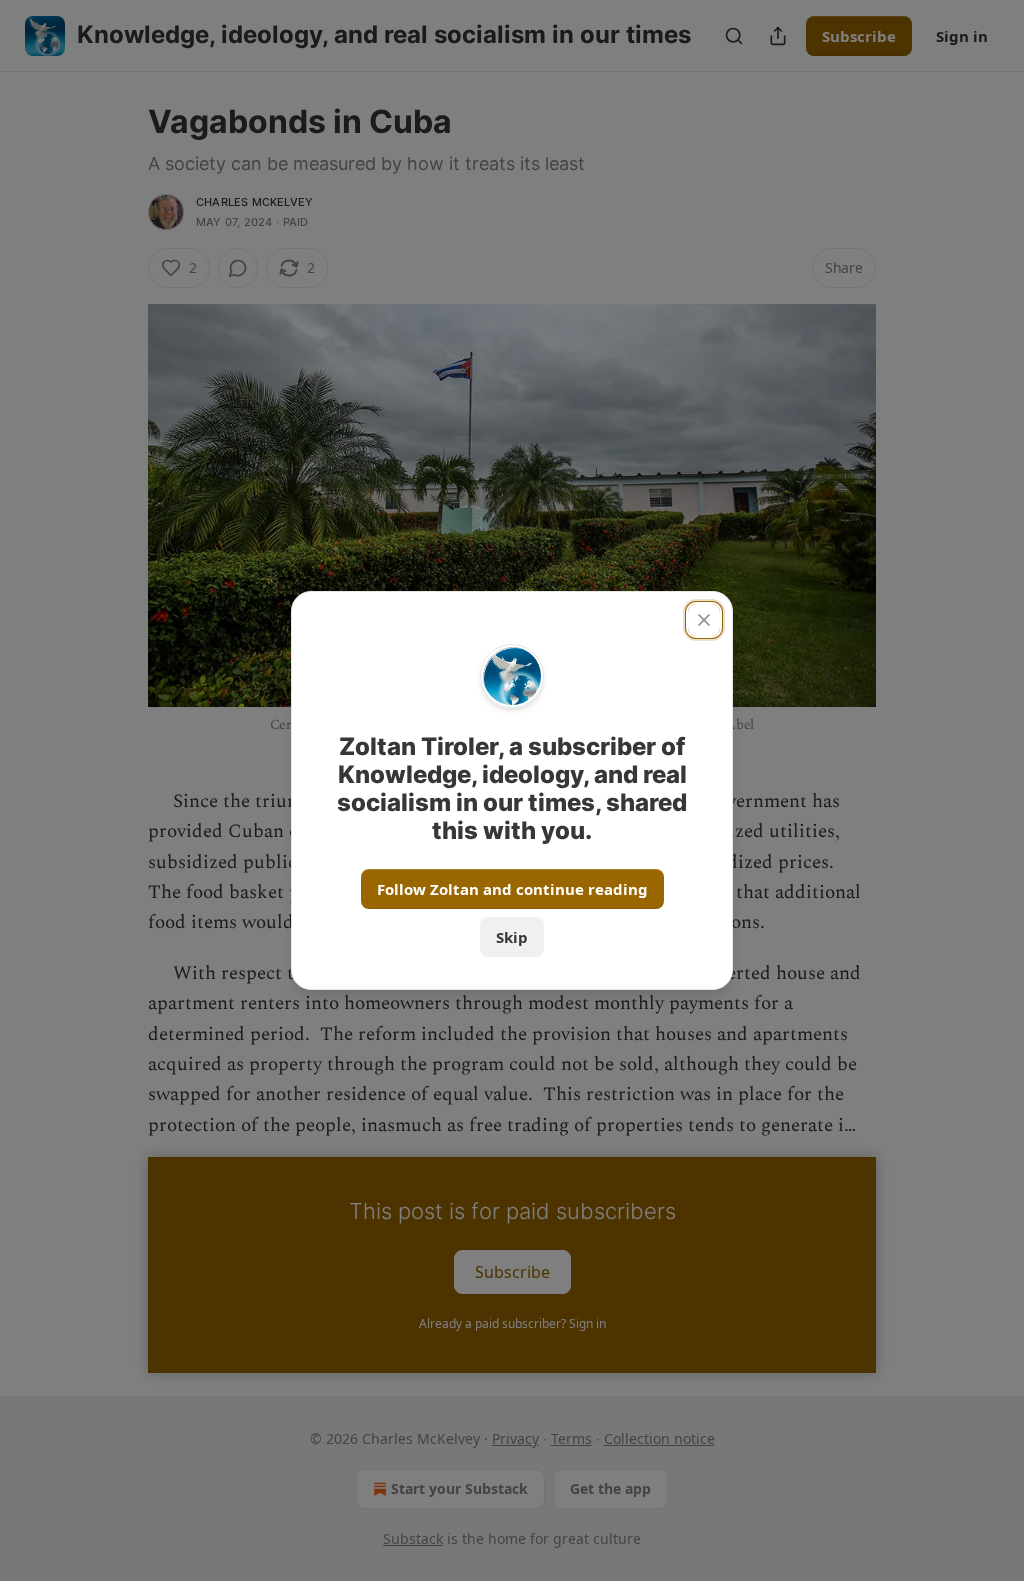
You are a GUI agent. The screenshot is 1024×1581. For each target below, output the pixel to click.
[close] (704, 620)
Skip (512, 937)
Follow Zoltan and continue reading (512, 889)
